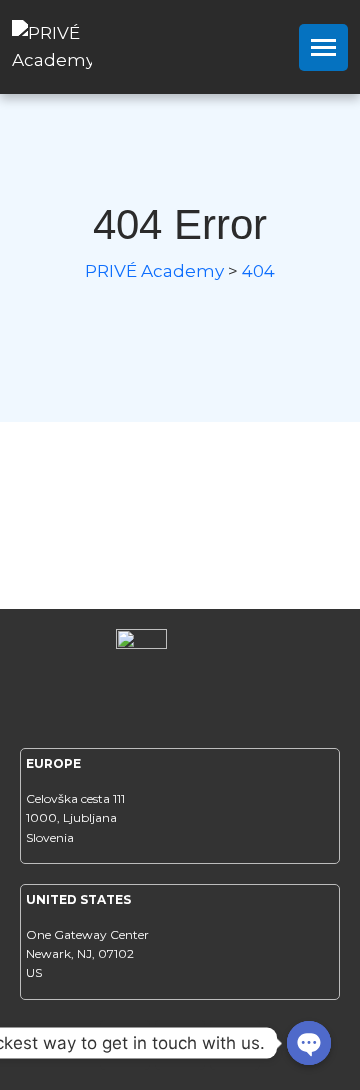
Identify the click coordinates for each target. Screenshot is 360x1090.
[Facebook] (125, 1045)
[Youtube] (235, 1045)
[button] (323, 47)
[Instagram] (180, 1045)
